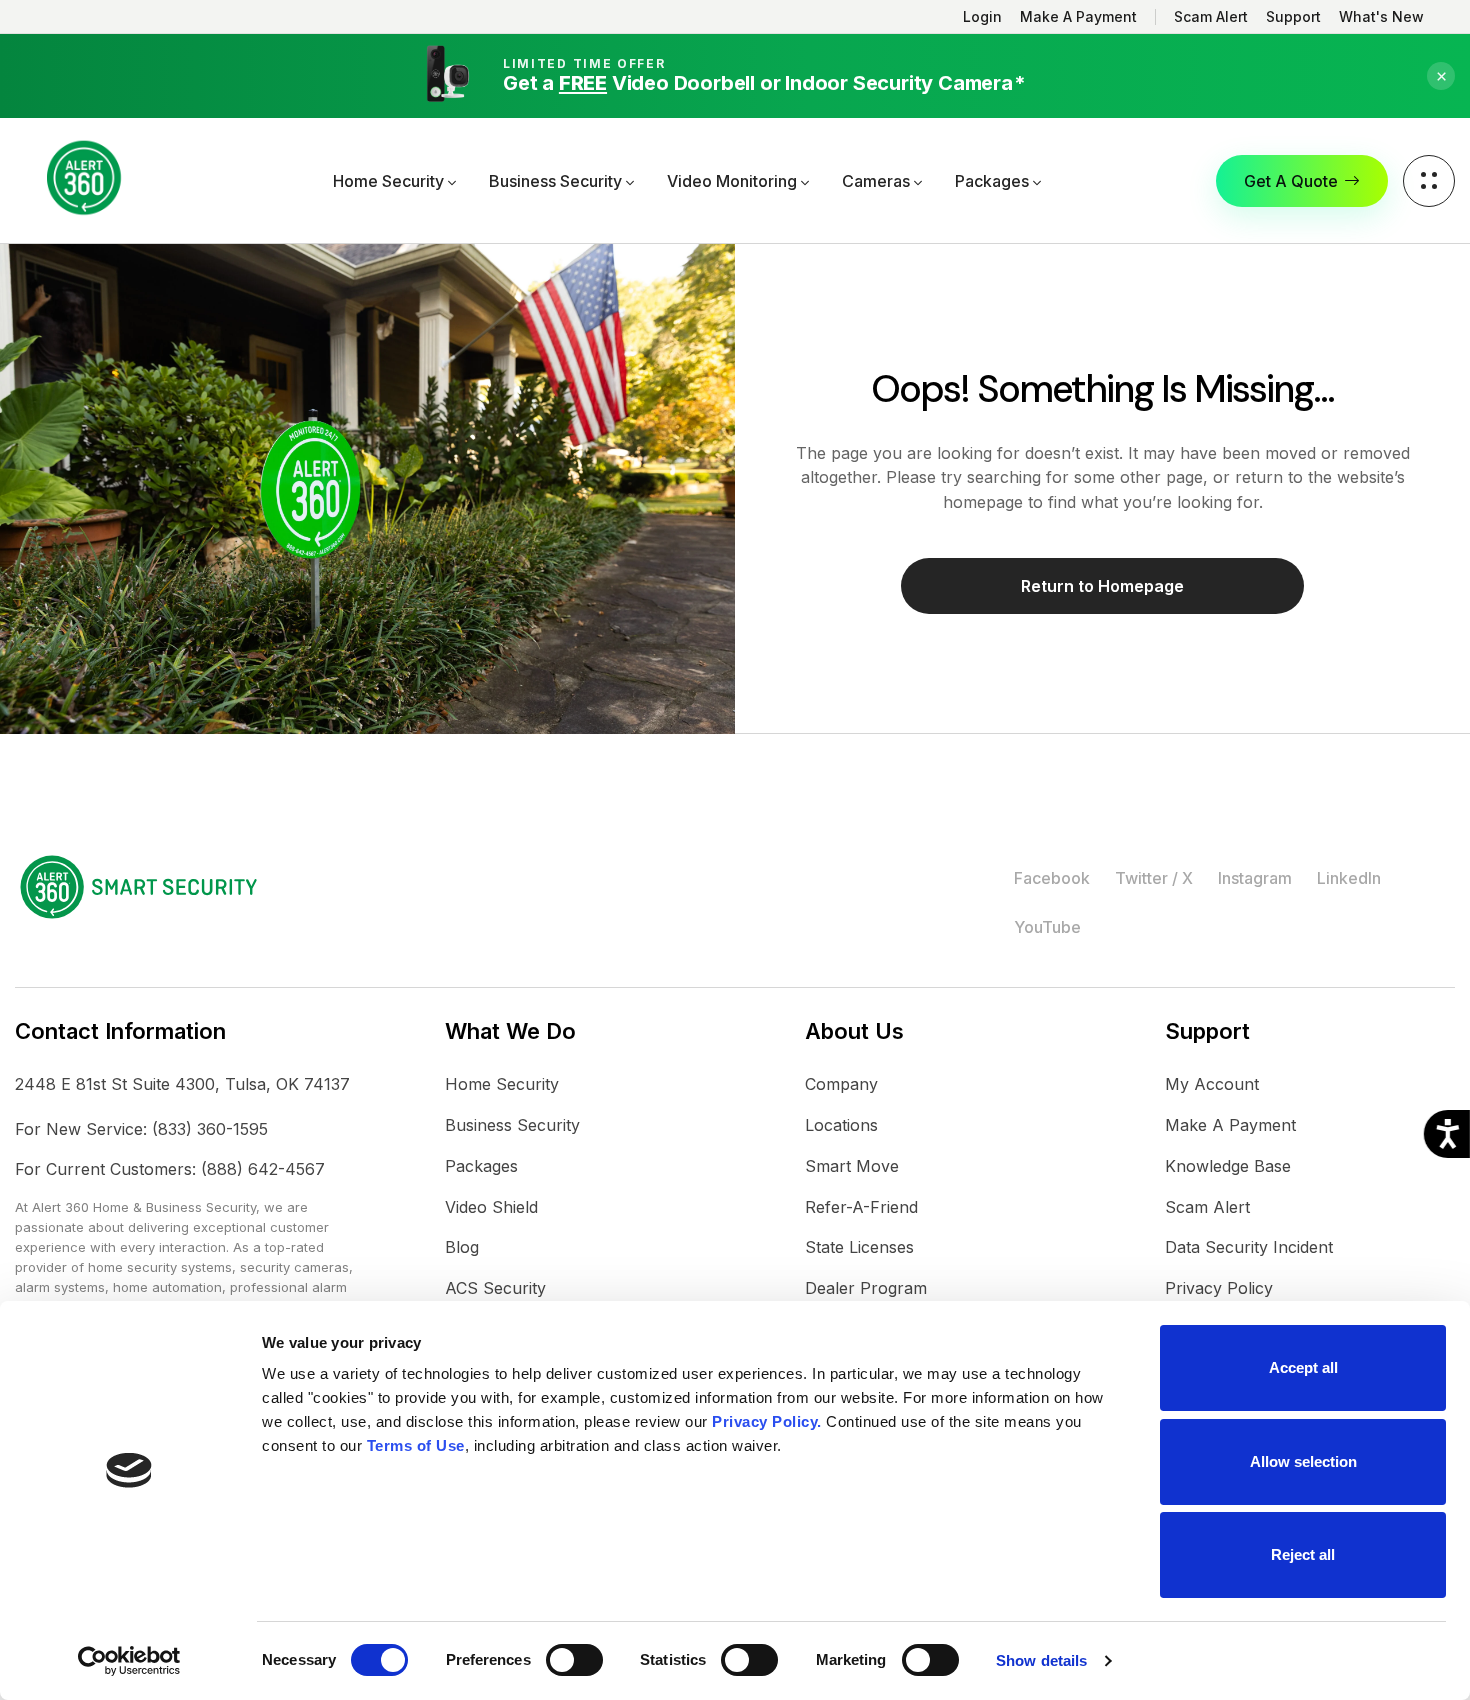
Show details (1041, 1660)
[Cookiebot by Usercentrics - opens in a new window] (129, 1661)
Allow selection (1303, 1461)
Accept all (1303, 1367)
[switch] (574, 1660)
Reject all (1303, 1554)
